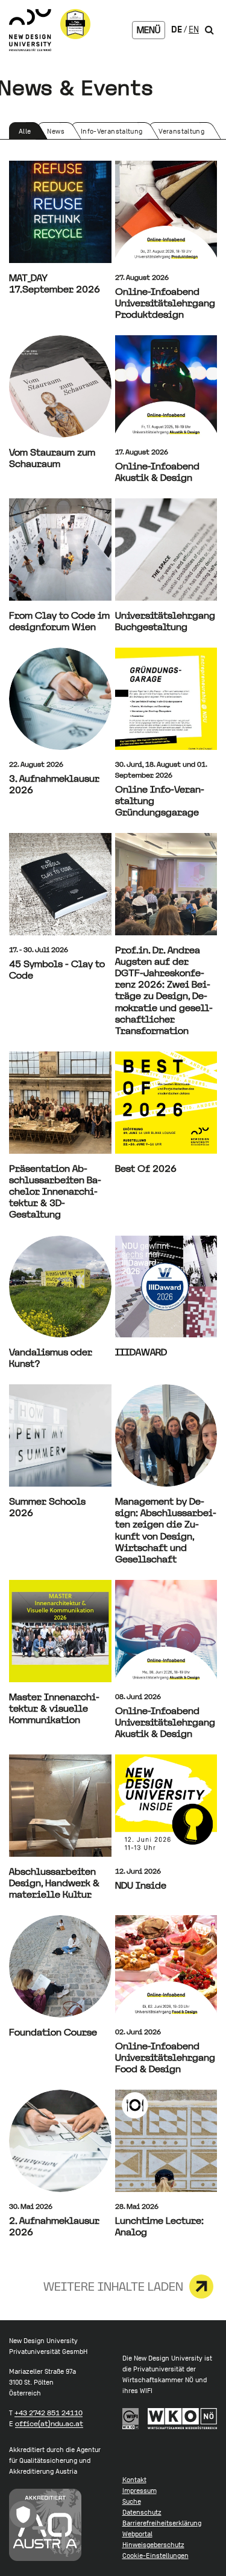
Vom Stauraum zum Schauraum (52, 458)
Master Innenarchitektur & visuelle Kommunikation (54, 1708)
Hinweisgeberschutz (153, 2545)
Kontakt (134, 2480)
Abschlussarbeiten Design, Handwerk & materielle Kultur (54, 1883)
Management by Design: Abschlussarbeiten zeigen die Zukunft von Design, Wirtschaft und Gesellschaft (166, 1530)
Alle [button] (28, 133)
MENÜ (149, 30)
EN (194, 29)
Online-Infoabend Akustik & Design (157, 472)
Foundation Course (53, 2032)
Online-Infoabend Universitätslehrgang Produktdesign (165, 303)
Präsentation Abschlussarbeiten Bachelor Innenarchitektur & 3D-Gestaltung (55, 1192)
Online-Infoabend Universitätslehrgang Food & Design (165, 2057)
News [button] (57, 133)
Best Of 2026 (146, 1169)
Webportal (137, 2534)
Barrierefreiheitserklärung (162, 2523)
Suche (132, 2501)
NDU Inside (141, 1885)
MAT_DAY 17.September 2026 (55, 283)
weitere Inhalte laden (113, 2287)
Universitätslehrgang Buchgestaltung (165, 621)
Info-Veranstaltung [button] (111, 133)
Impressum (140, 2491)
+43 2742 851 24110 (49, 2413)
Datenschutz (142, 2512)
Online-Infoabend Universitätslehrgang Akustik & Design (165, 1722)
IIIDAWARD (141, 1352)
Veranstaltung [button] (181, 133)
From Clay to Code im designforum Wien (59, 621)
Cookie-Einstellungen (155, 2556)
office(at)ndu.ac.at (49, 2424)
